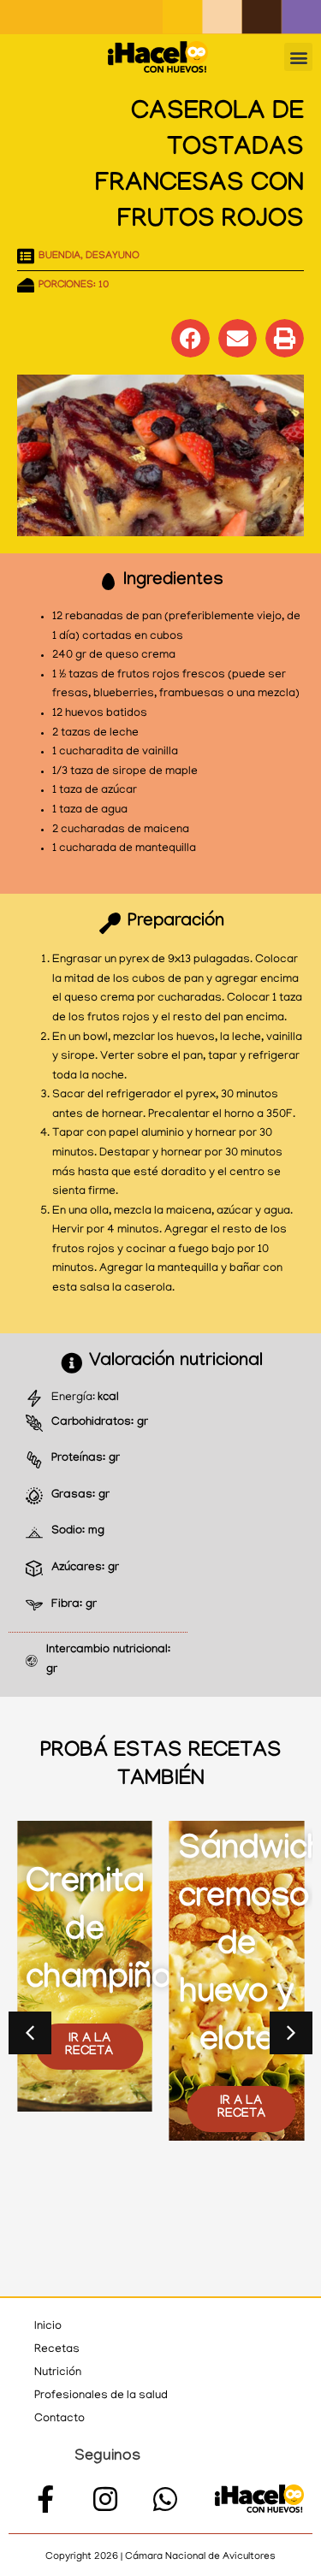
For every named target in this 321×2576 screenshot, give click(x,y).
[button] (298, 57)
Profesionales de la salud (101, 2396)
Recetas (57, 2350)
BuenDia (59, 257)
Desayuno (113, 257)
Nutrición (58, 2373)
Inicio (48, 2327)
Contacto (59, 2419)
